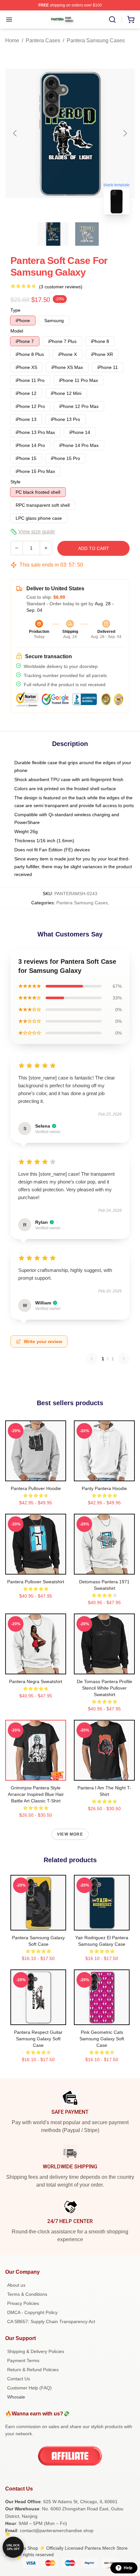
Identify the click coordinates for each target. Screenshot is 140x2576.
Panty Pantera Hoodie (104, 1488)
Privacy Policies (23, 2303)
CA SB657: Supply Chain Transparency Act (51, 2321)
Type (15, 310)
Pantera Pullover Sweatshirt (36, 1582)
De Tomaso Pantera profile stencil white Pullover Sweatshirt (105, 1688)
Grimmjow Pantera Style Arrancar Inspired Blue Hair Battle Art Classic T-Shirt (36, 1794)
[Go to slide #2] (87, 234)
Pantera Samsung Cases (96, 40)
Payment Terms (23, 2360)
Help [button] (128, 2568)
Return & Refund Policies (33, 2370)
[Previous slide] (15, 133)
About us (16, 2285)
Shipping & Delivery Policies (36, 2351)
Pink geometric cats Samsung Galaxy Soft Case (102, 2039)
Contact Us (19, 2379)
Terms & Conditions (27, 2294)
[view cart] (131, 20)
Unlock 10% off (13, 2547)
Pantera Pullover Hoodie (36, 1488)
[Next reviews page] (124, 1359)
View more (70, 1834)
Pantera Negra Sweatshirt (36, 1681)
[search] (112, 20)
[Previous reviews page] (92, 1359)
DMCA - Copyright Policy (32, 2312)
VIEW (36, 1475)
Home (12, 40)
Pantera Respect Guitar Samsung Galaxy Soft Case (38, 2039)
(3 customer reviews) (61, 287)
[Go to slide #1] (53, 234)
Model (17, 331)
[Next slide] (125, 133)
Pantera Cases (43, 40)
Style (15, 482)
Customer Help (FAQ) (29, 2388)
